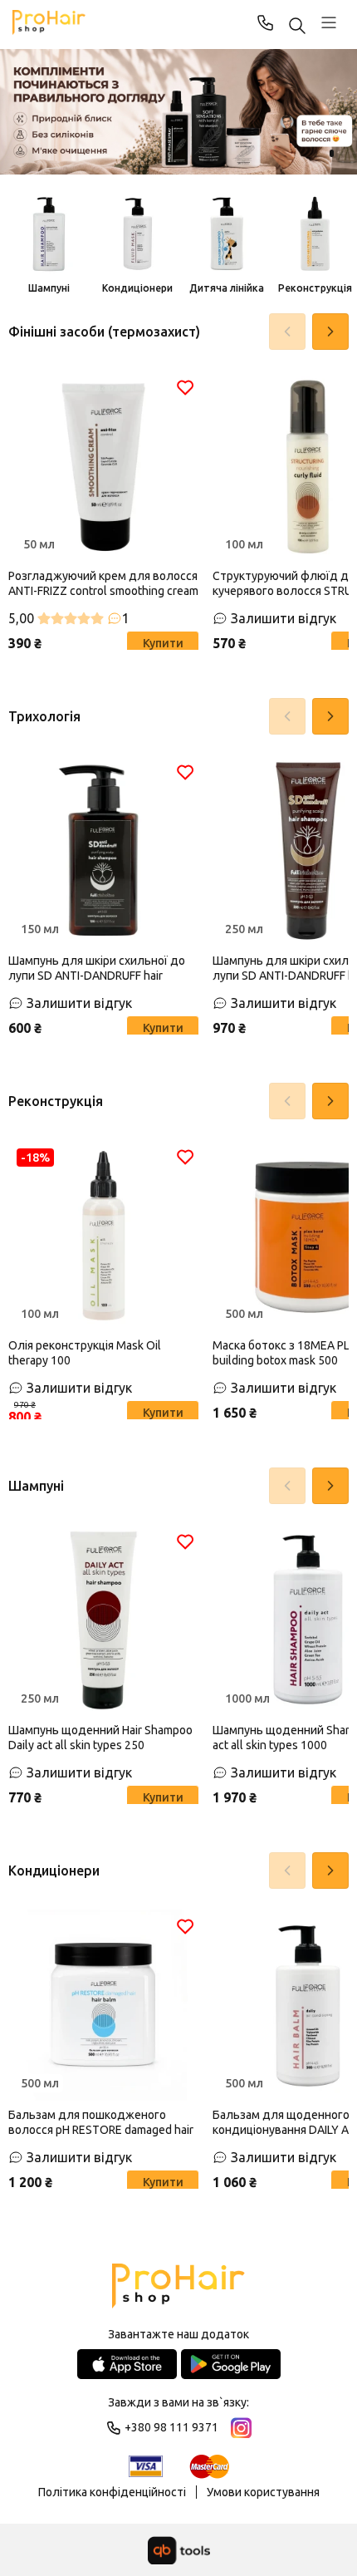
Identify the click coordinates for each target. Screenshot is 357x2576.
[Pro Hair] (49, 22)
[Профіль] (329, 22)
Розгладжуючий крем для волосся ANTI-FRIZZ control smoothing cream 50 (103, 584)
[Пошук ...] (297, 27)
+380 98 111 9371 (266, 22)
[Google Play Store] (231, 2364)
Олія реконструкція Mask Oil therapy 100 (85, 1353)
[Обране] (185, 387)
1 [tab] (315, 153)
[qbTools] (179, 2550)
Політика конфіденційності (112, 2492)
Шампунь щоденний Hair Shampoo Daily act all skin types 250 (100, 1738)
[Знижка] (178, 112)
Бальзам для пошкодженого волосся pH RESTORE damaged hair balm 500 (101, 2123)
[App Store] (127, 2364)
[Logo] (178, 2287)
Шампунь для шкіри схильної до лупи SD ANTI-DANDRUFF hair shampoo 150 (97, 968)
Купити (163, 643)
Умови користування (263, 2492)
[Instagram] (241, 2428)
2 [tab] (332, 153)
